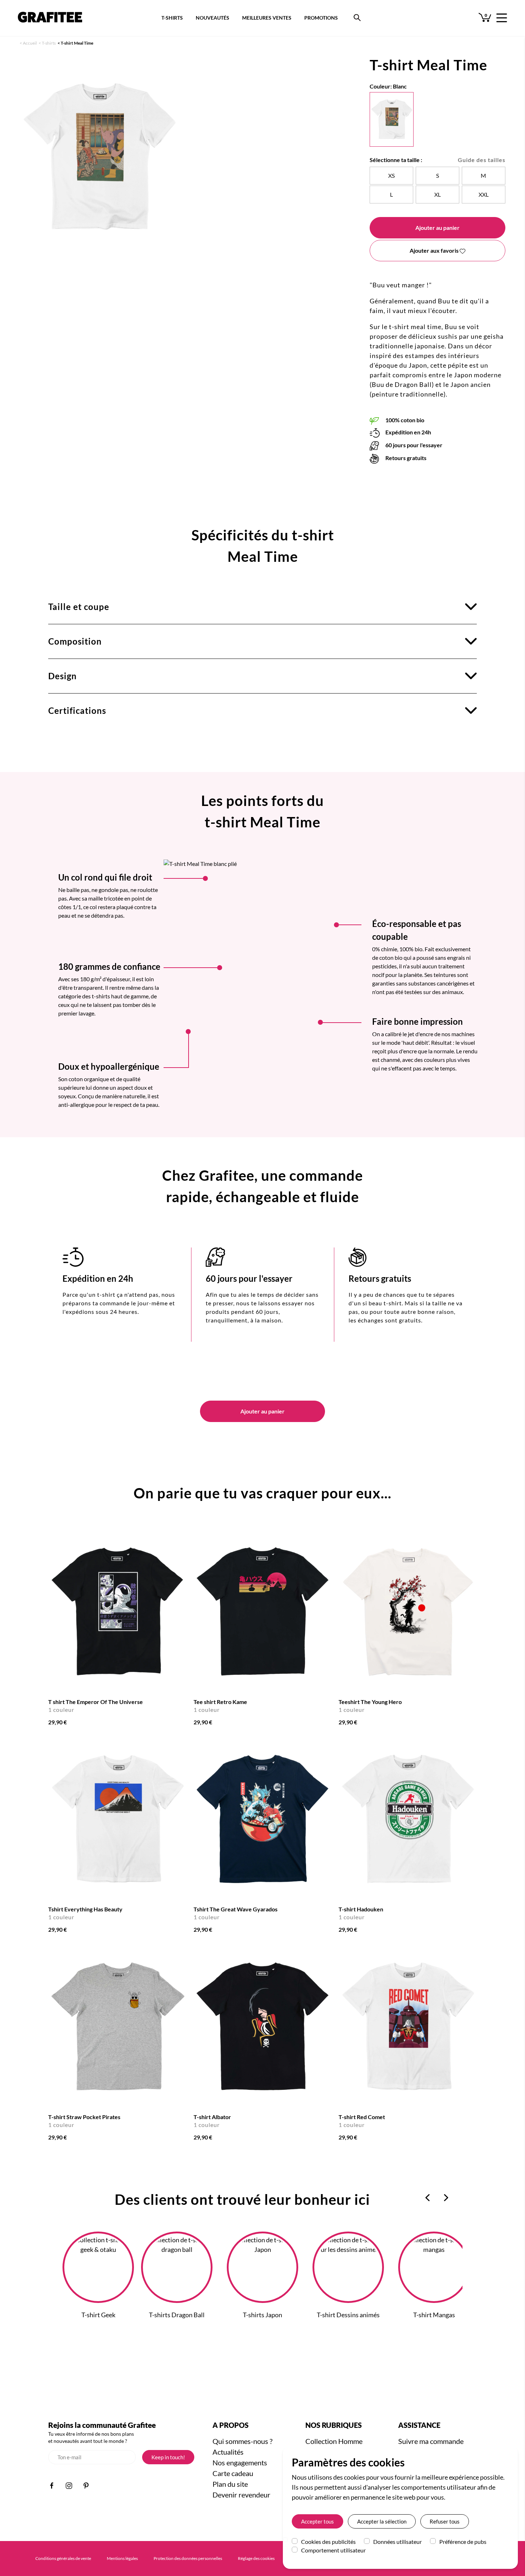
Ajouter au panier (437, 228)
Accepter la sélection (382, 2521)
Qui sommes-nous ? (242, 2441)
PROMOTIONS (321, 18)
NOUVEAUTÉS (212, 18)
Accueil (30, 43)
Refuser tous (445, 2521)
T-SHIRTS (172, 18)
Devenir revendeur (241, 2495)
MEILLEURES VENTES (267, 18)
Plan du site (230, 2484)
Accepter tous (317, 2521)
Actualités (228, 2452)
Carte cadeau (233, 2473)
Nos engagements (240, 2462)
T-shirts (49, 43)
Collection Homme (334, 2441)
